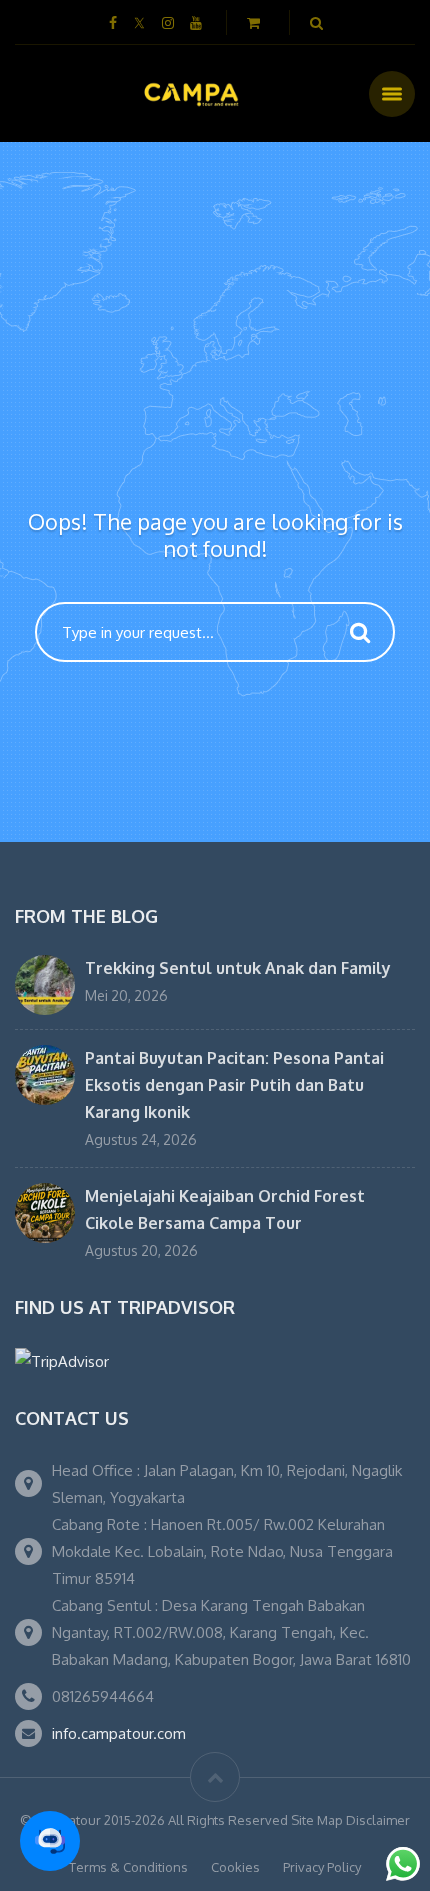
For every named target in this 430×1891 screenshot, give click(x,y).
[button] (50, 1841)
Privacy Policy (322, 1867)
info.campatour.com (119, 1733)
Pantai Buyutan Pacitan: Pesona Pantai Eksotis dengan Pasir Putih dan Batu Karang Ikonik (234, 1085)
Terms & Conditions (128, 1867)
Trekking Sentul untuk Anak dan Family (238, 968)
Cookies (235, 1867)
